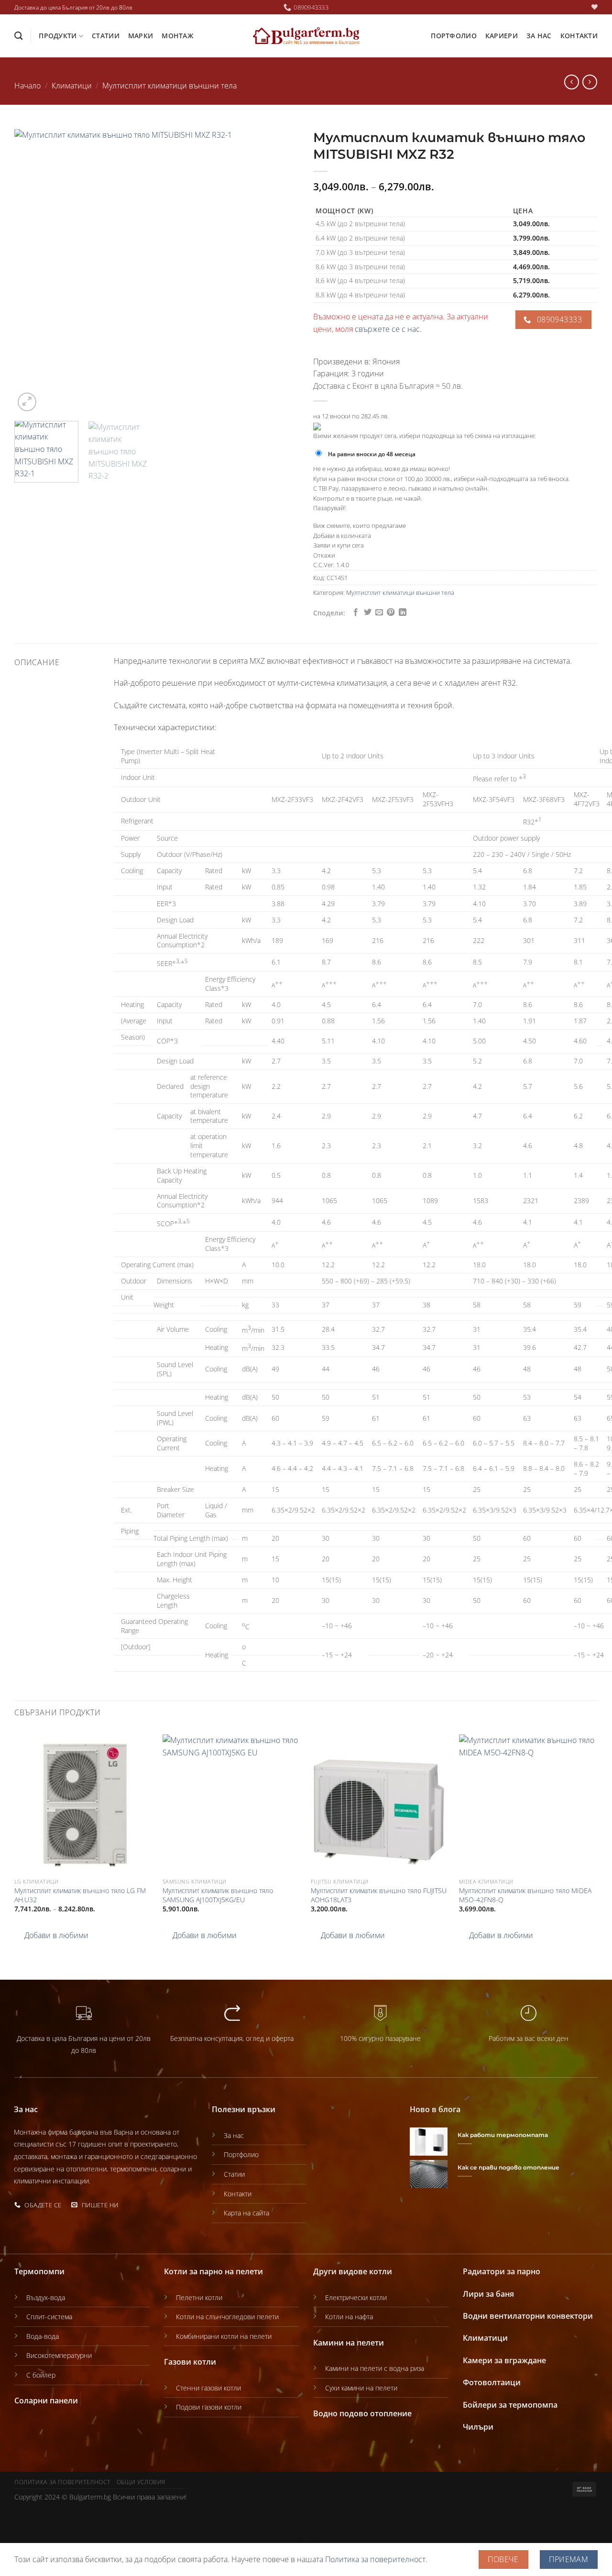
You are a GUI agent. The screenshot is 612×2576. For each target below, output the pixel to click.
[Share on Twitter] (368, 613)
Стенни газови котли (208, 2388)
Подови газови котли (209, 2407)
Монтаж (177, 36)
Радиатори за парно (502, 2271)
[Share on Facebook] (356, 613)
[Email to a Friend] (379, 613)
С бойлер (41, 2375)
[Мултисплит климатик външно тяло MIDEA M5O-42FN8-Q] (528, 1804)
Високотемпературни (59, 2355)
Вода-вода (43, 2336)
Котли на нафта (349, 2317)
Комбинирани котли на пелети (224, 2336)
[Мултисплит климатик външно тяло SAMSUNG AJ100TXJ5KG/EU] (232, 1804)
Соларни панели (46, 2401)
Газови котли (190, 2362)
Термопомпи (39, 2271)
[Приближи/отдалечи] (38, 2519)
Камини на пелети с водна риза (375, 2368)
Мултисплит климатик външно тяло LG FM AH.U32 (80, 1895)
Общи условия (141, 2482)
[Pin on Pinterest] (391, 613)
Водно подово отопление (362, 2413)
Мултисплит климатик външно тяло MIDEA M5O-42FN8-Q (525, 1895)
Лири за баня (488, 2294)
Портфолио (454, 36)
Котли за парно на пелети (213, 2271)
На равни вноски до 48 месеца (372, 454)
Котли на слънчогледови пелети (227, 2317)
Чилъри (478, 2427)
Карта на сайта (246, 2213)
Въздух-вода (46, 2297)
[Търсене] (18, 36)
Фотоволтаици (492, 2382)
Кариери (502, 36)
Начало (27, 86)
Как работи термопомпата (503, 2135)
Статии (106, 36)
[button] (51, 1936)
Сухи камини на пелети (361, 2388)
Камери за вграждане (504, 2360)
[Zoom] (27, 402)
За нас (539, 36)
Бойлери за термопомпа (510, 2405)
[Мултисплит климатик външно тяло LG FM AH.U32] (84, 1804)
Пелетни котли (199, 2297)
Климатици (72, 86)
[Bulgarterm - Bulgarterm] (306, 36)
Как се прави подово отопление (508, 2168)
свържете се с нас (387, 329)
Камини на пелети (349, 2343)
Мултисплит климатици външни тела (169, 86)
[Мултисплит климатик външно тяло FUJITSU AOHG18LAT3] (380, 1804)
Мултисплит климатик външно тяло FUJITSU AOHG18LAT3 (379, 1895)
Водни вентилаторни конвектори (528, 2316)
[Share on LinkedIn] (403, 613)
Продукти (58, 36)
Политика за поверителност (62, 2482)
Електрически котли (356, 2297)
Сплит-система (49, 2317)
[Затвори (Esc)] (9, 2519)
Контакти (579, 36)
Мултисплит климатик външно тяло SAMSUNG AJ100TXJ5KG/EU (218, 1895)
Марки (141, 36)
